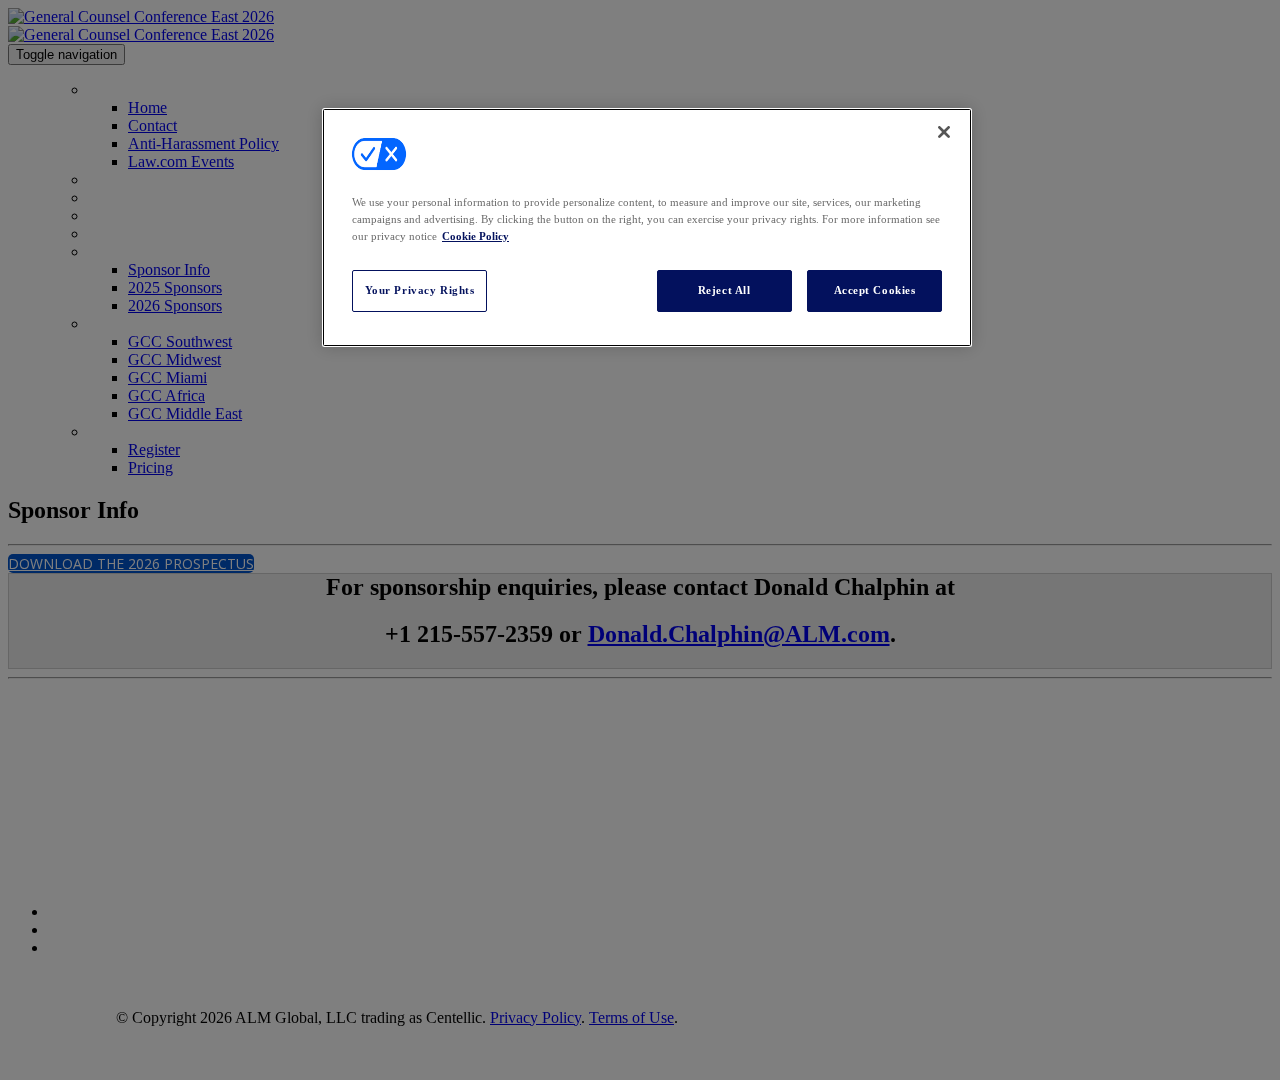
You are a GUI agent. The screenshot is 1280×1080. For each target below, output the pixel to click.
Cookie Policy (475, 236)
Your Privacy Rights (420, 290)
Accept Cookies (875, 290)
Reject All (724, 290)
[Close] (944, 132)
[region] (647, 227)
